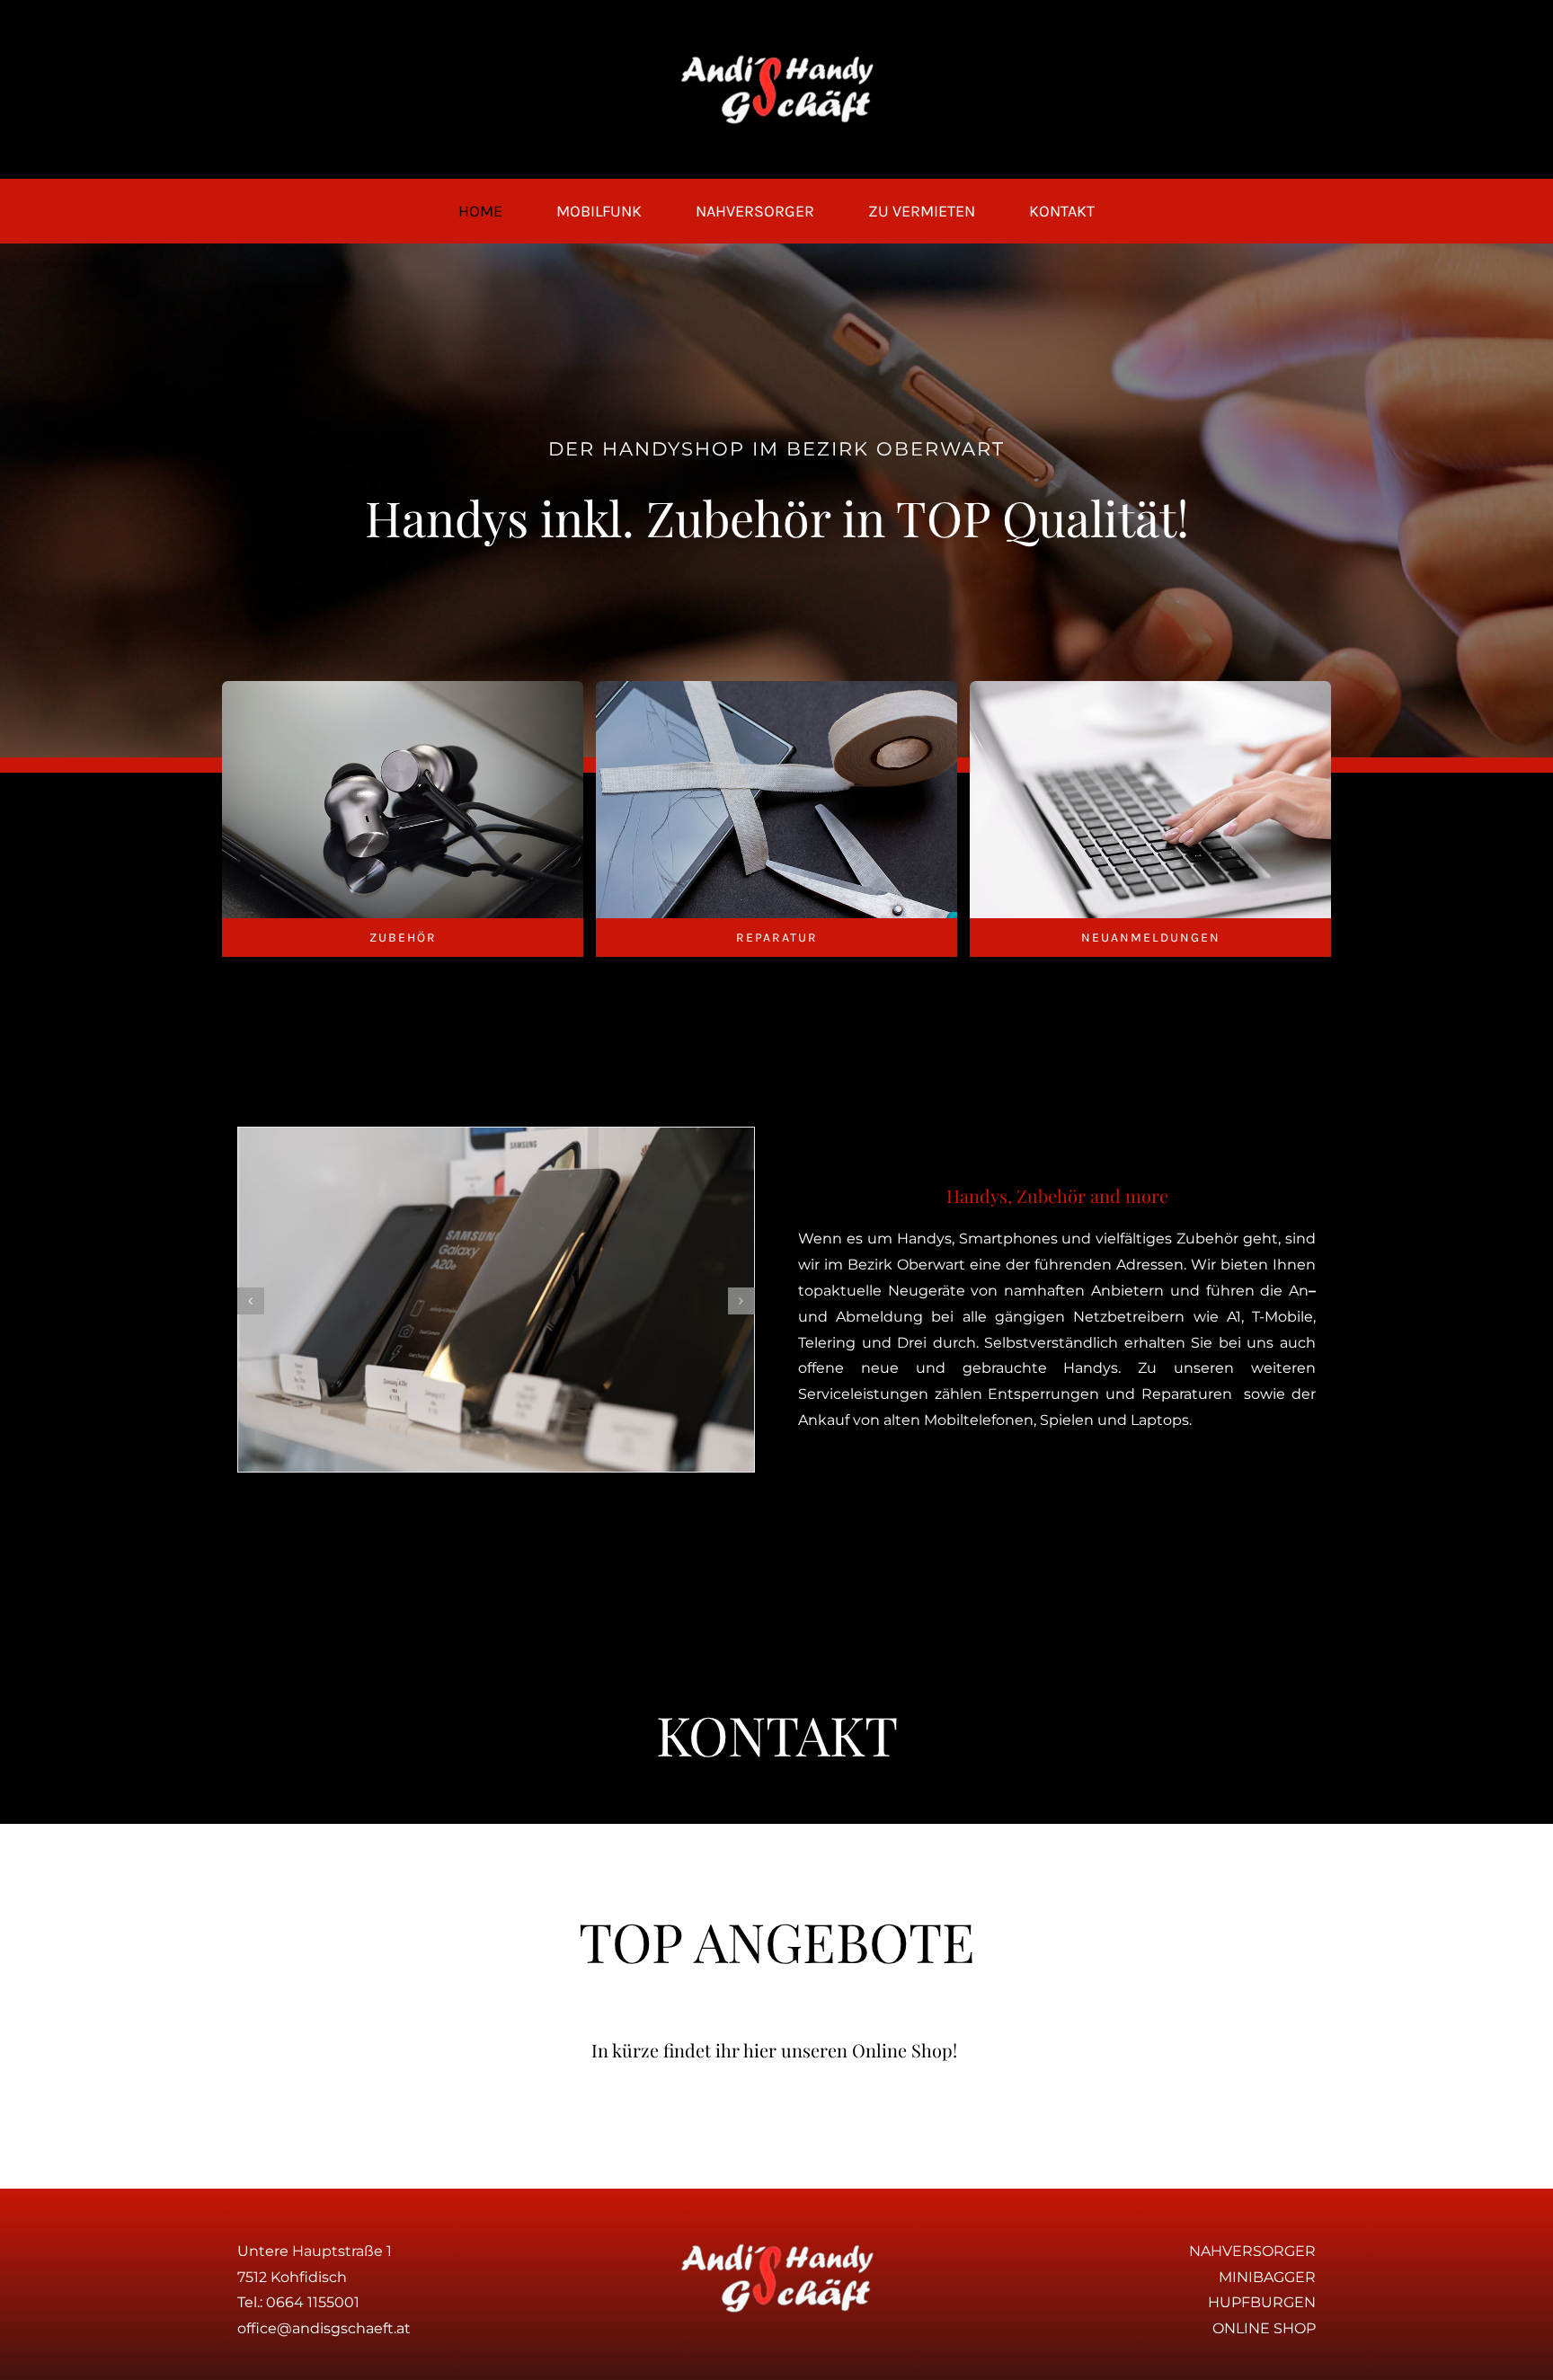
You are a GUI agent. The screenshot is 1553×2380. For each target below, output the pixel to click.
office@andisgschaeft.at (324, 2328)
